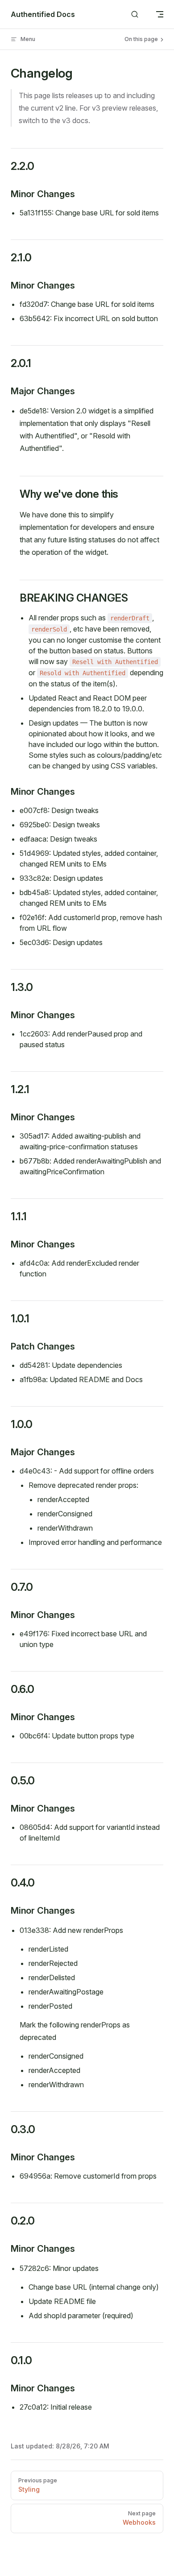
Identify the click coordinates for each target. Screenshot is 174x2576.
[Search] (135, 14)
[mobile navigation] (160, 14)
